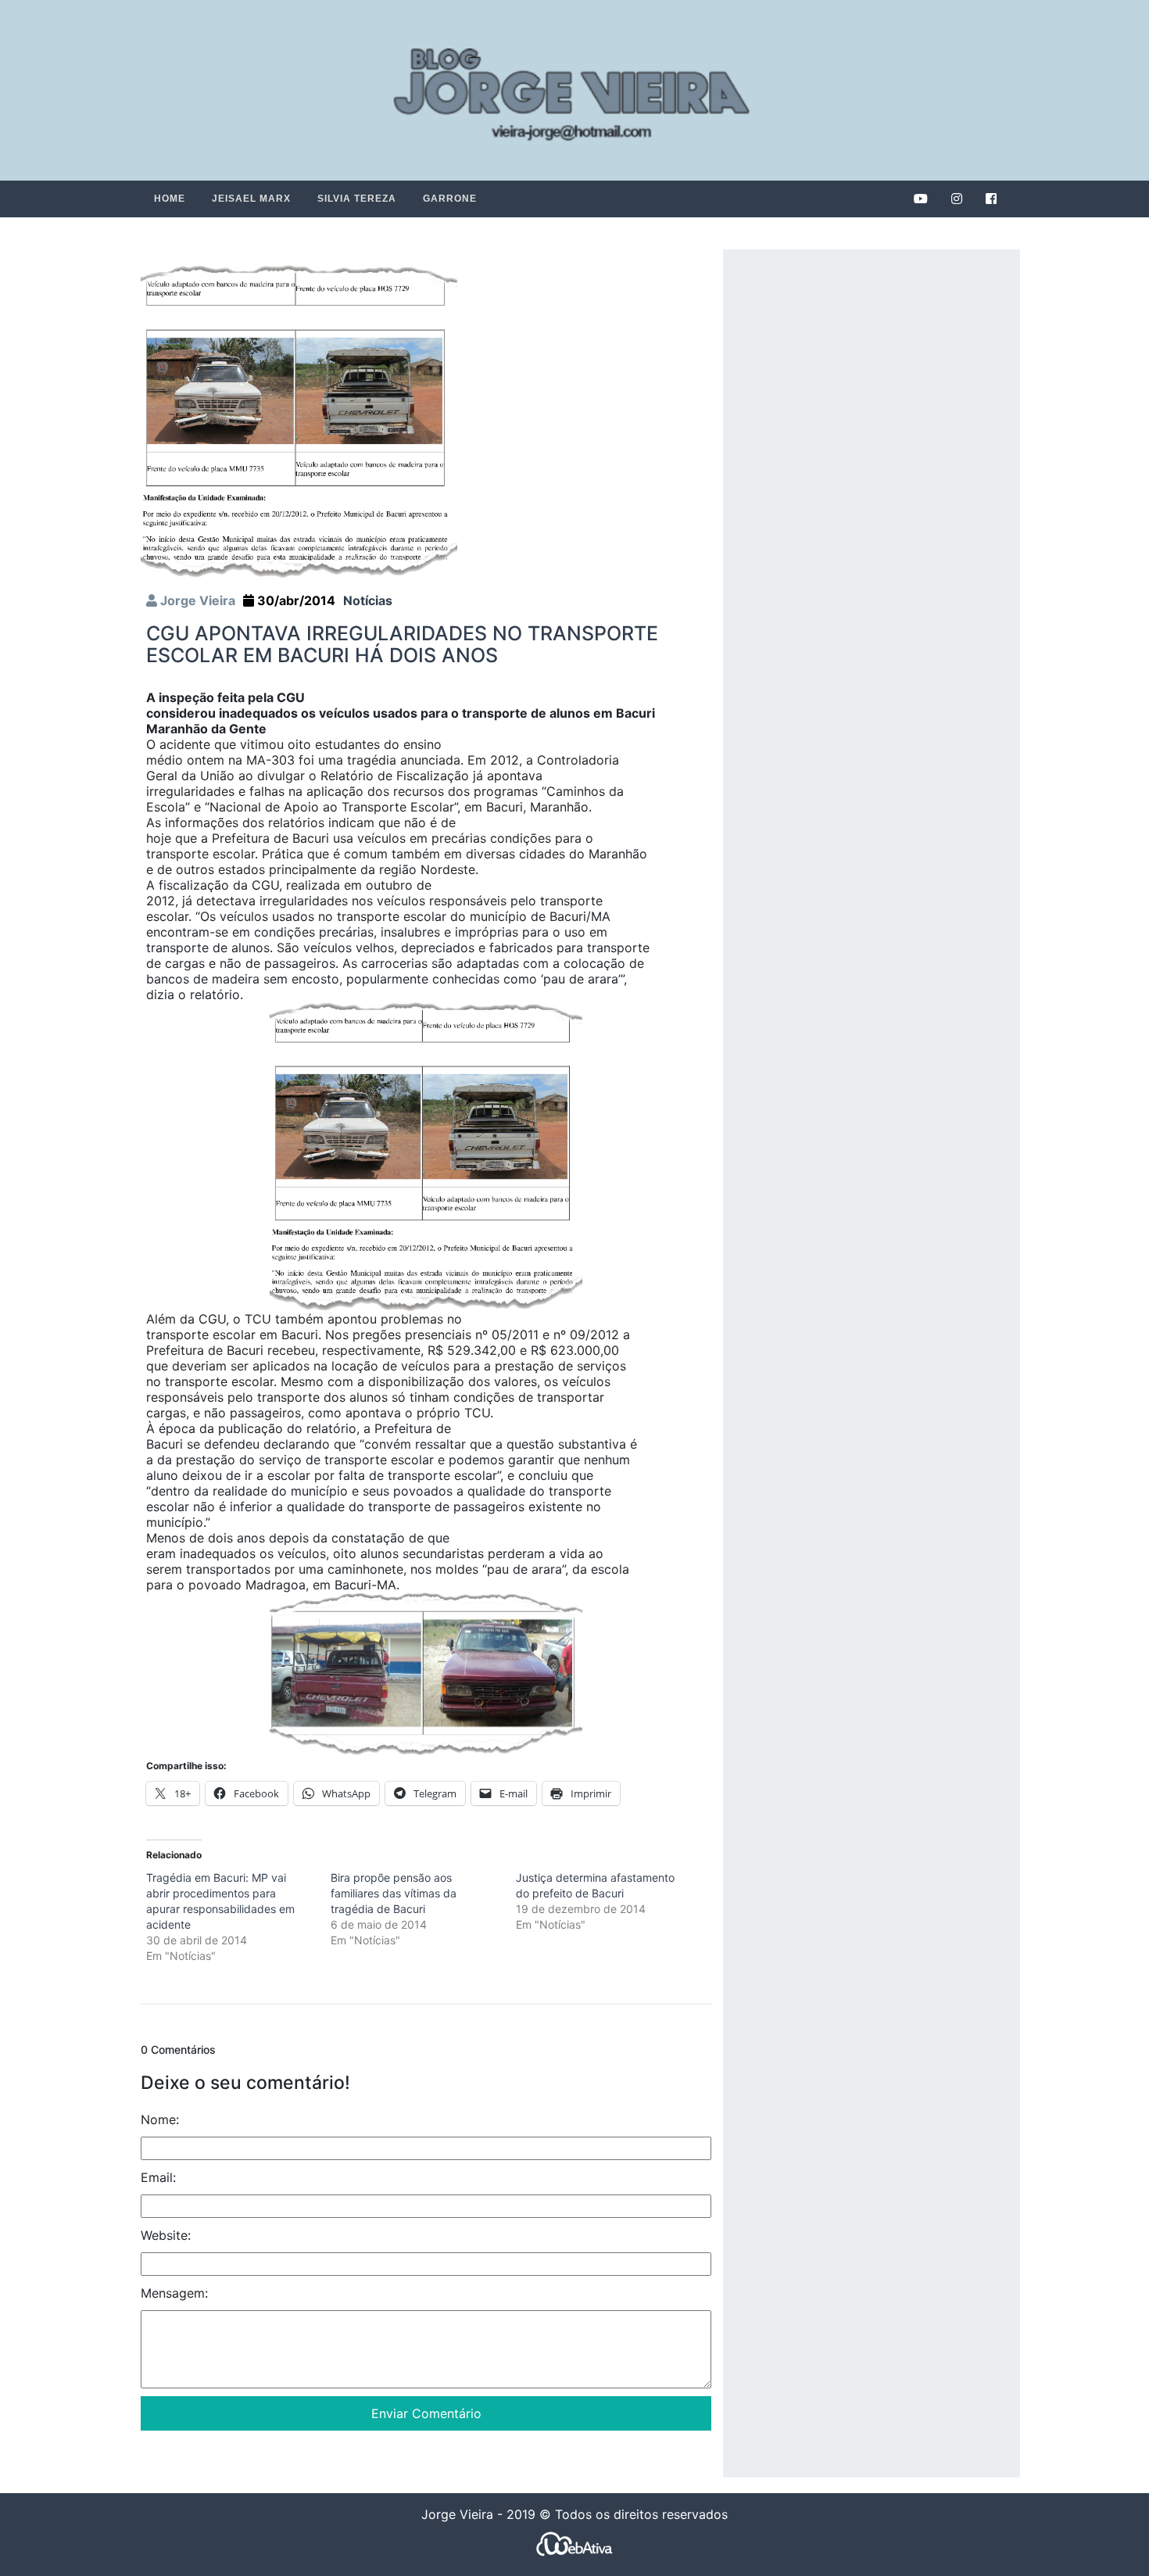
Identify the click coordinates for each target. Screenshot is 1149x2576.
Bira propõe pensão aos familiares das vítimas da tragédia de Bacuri (394, 1893)
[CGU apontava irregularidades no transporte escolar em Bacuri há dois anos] (299, 421)
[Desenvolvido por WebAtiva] (574, 2543)
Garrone (450, 199)
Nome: (160, 2119)
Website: (166, 2235)
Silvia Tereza (357, 199)
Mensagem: (174, 2293)
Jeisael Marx (251, 199)
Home (170, 199)
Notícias (368, 600)
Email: (158, 2177)
